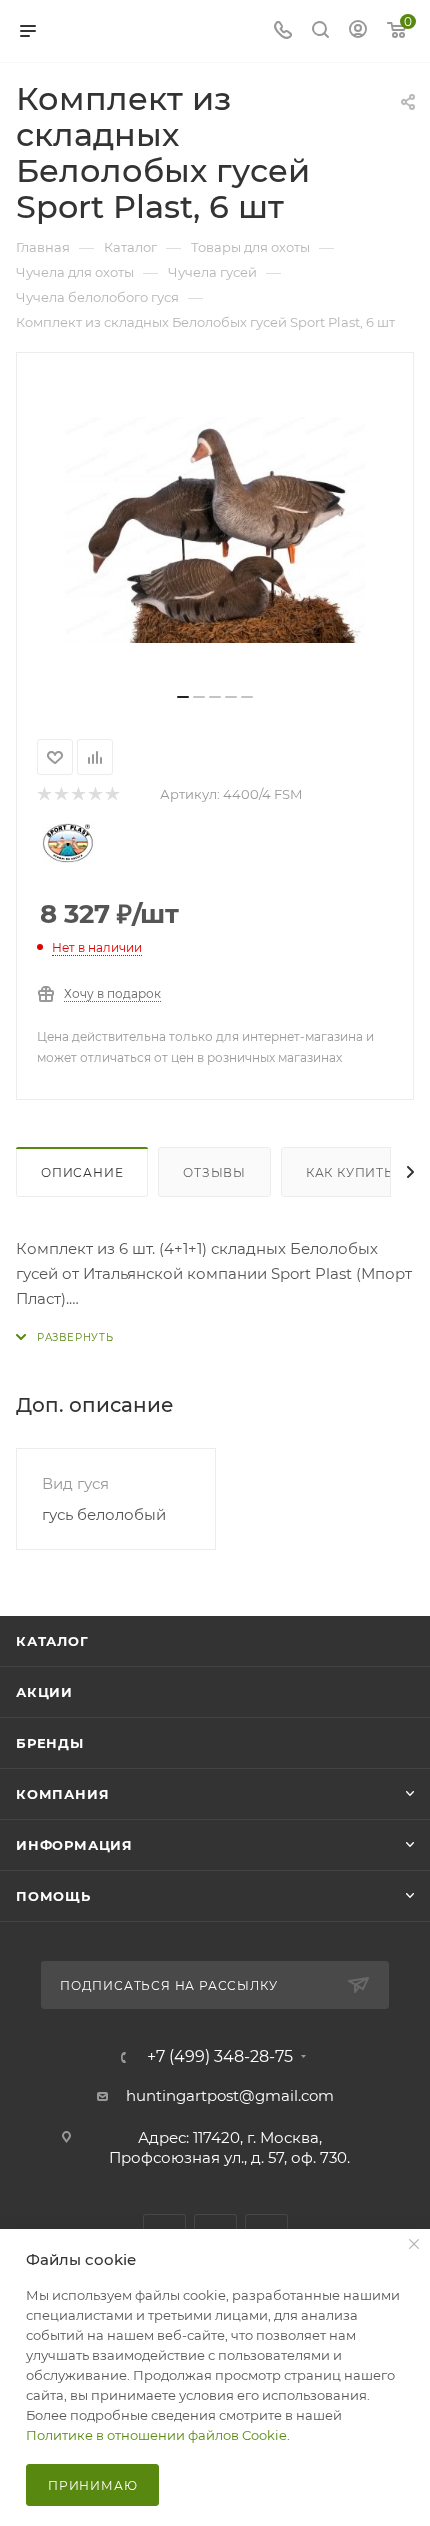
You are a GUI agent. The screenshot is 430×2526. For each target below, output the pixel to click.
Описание (82, 1172)
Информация (74, 1845)
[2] (60, 794)
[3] (77, 794)
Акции (44, 1692)
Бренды (50, 1743)
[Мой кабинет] (358, 31)
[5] (111, 794)
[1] (43, 794)
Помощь (53, 1896)
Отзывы (214, 1172)
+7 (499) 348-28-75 (220, 2057)
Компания (62, 1794)
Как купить (350, 1172)
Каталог (52, 1641)
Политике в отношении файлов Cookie (156, 2435)
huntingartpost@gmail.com (230, 2095)
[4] (94, 794)
